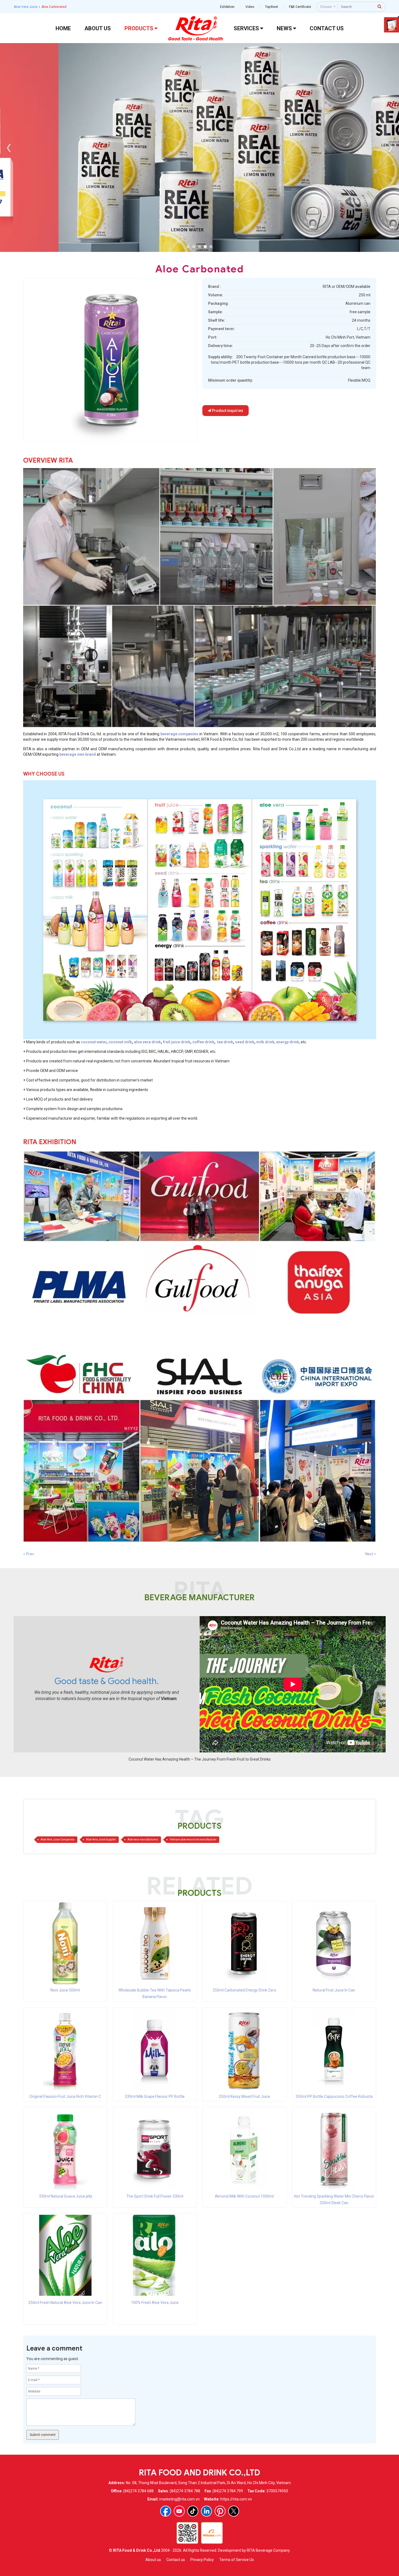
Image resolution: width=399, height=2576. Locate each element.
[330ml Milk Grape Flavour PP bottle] (155, 2049)
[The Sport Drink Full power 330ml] (155, 2149)
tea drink (225, 1042)
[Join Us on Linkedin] (206, 2511)
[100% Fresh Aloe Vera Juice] (155, 2255)
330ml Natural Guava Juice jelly (65, 2196)
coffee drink (203, 1042)
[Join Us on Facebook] (166, 2511)
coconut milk (120, 1042)
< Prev (29, 1554)
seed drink (245, 1042)
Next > (371, 1554)
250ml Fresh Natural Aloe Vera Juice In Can (65, 2303)
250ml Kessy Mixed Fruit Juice (244, 2096)
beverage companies (179, 734)
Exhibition (227, 7)
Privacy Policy (202, 2560)
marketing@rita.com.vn (179, 2499)
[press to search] (380, 6)
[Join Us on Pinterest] (220, 2511)
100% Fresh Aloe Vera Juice (155, 2303)
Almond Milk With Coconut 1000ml (244, 2196)
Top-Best (272, 7)
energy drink (288, 1042)
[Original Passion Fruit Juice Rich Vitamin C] (65, 2049)
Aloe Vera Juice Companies (58, 1840)
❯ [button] (390, 147)
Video (250, 7)
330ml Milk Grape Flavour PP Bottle (155, 2096)
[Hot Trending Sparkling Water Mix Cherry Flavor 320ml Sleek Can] (334, 2149)
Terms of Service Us (237, 2560)
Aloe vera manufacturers (143, 1840)
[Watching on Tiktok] (193, 2511)
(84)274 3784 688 (138, 2491)
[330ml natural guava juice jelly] (65, 2149)
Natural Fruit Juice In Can (334, 1990)
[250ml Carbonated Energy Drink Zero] (244, 1943)
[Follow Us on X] (234, 2511)
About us (153, 2560)
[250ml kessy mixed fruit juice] (244, 2049)
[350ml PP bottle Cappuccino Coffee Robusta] (334, 2049)
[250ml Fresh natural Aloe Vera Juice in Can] (65, 2255)
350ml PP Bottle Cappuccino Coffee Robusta (334, 2096)
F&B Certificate (300, 7)
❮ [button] (9, 147)
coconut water (94, 1042)
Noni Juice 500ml (65, 1990)
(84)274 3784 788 (185, 2491)
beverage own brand (78, 754)
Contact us (176, 2560)
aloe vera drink (147, 1042)
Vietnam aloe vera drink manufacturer (193, 1840)
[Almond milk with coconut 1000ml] (244, 2149)
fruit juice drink (177, 1042)
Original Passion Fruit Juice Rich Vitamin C (65, 2096)
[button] (188, 247)
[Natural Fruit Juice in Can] (334, 1943)
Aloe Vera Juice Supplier (101, 1840)
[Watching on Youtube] (179, 2511)
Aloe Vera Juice (26, 7)
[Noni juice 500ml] (65, 1943)
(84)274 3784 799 (228, 2491)
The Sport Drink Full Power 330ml (155, 2196)
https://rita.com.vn (236, 2499)
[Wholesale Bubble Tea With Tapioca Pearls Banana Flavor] (155, 1943)
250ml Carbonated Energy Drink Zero (244, 1990)
